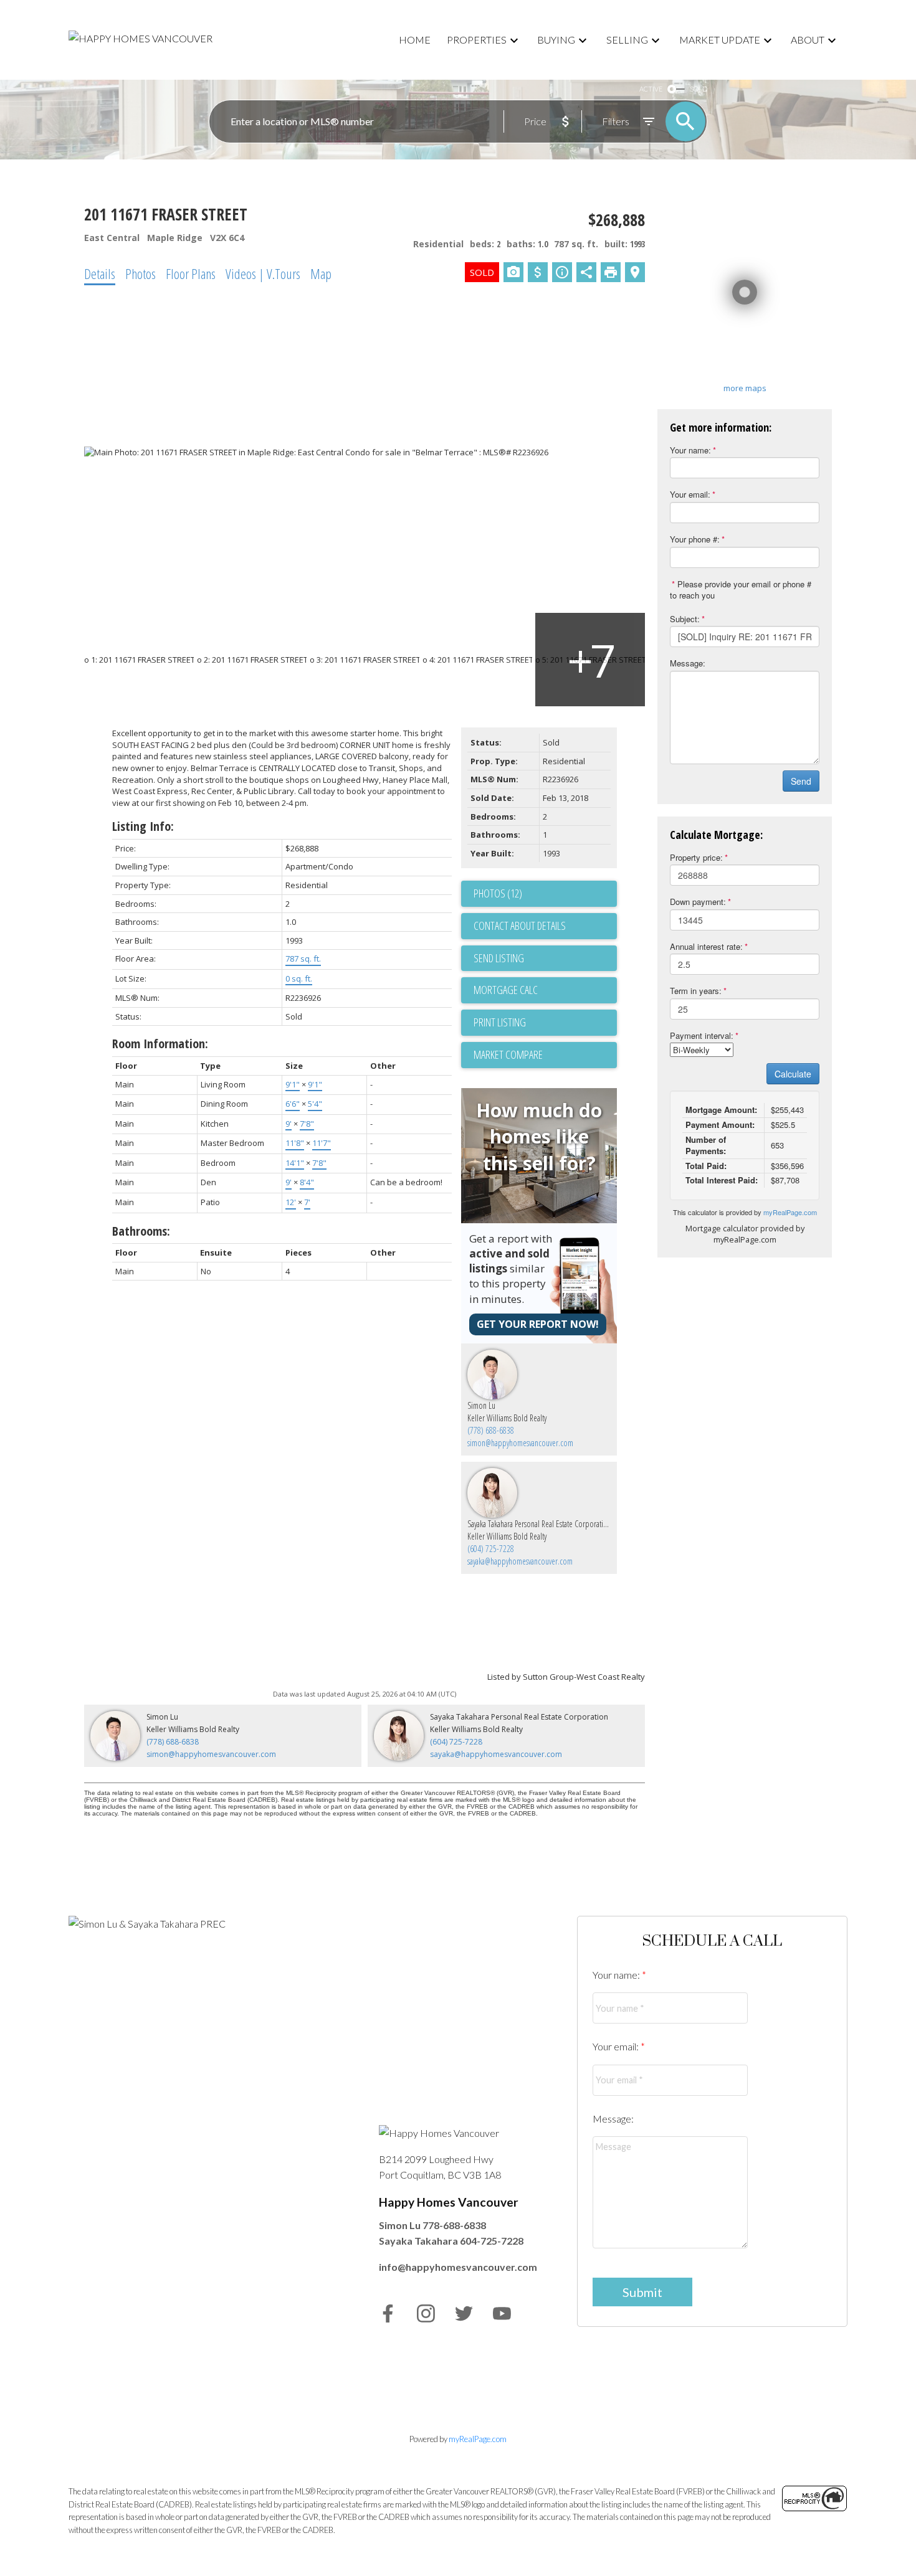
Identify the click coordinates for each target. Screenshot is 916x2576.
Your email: (690, 494)
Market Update (720, 40)
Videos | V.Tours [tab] (263, 273)
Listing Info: (143, 826)
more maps (745, 388)
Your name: (690, 450)
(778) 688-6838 (491, 1430)
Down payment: (698, 902)
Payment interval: (702, 1035)
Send (801, 781)
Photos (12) (498, 893)
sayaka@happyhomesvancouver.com (520, 1561)
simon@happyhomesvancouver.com (520, 1443)
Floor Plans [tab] (191, 273)
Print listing (500, 1022)
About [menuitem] (808, 40)
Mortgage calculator (545, 990)
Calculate (793, 1074)
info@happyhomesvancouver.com (458, 2267)
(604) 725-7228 (491, 1549)
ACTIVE (651, 89)
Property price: (696, 857)
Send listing (499, 958)
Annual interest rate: (706, 946)
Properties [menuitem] (477, 40)
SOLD (699, 89)
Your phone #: (695, 539)
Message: (688, 663)
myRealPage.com (790, 1212)
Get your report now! (538, 1324)
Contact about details (520, 926)
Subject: (685, 619)
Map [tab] (321, 273)
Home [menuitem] (415, 40)
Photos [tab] (141, 273)
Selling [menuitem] (627, 40)
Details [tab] (100, 273)
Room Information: (160, 1044)
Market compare (508, 1054)
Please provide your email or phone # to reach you (741, 590)
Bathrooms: (141, 1231)
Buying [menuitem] (556, 40)
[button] (388, 2313)
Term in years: (696, 991)
